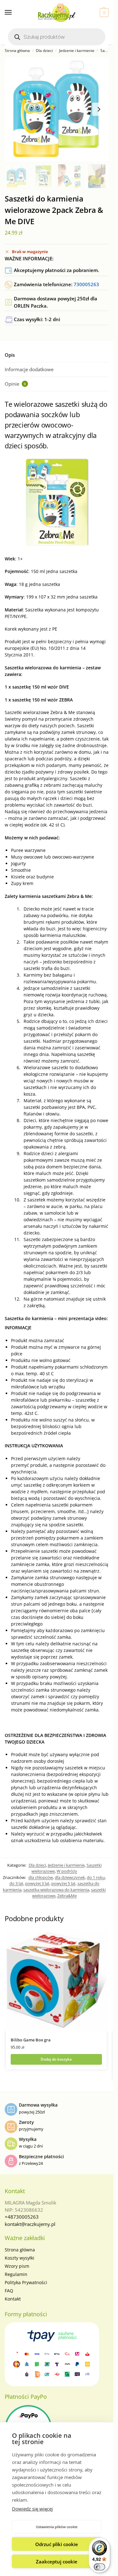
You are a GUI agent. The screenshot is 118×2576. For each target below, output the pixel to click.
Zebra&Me (67, 1896)
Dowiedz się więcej (32, 2509)
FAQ (9, 2291)
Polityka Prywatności (26, 2282)
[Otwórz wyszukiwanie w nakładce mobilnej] (57, 37)
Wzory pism (17, 2266)
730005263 (86, 284)
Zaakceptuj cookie (57, 2562)
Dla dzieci (44, 51)
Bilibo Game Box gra (31, 2040)
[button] (103, 13)
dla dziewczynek (70, 1877)
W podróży (67, 1871)
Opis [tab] (10, 355)
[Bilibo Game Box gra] (56, 1981)
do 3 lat (16, 1883)
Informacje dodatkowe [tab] (29, 369)
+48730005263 (22, 2217)
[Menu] (14, 13)
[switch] (99, 2567)
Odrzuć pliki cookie (57, 2544)
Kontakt (13, 2299)
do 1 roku (96, 1877)
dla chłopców (41, 1877)
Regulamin (16, 2274)
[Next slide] (99, 109)
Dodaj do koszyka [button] (56, 2059)
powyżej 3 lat (37, 1883)
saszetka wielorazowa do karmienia (56, 1890)
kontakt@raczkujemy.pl (30, 2224)
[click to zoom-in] (57, 109)
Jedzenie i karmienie (77, 51)
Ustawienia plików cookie (57, 2527)
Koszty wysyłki (20, 2258)
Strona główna (17, 51)
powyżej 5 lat (63, 1883)
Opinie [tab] (15, 384)
